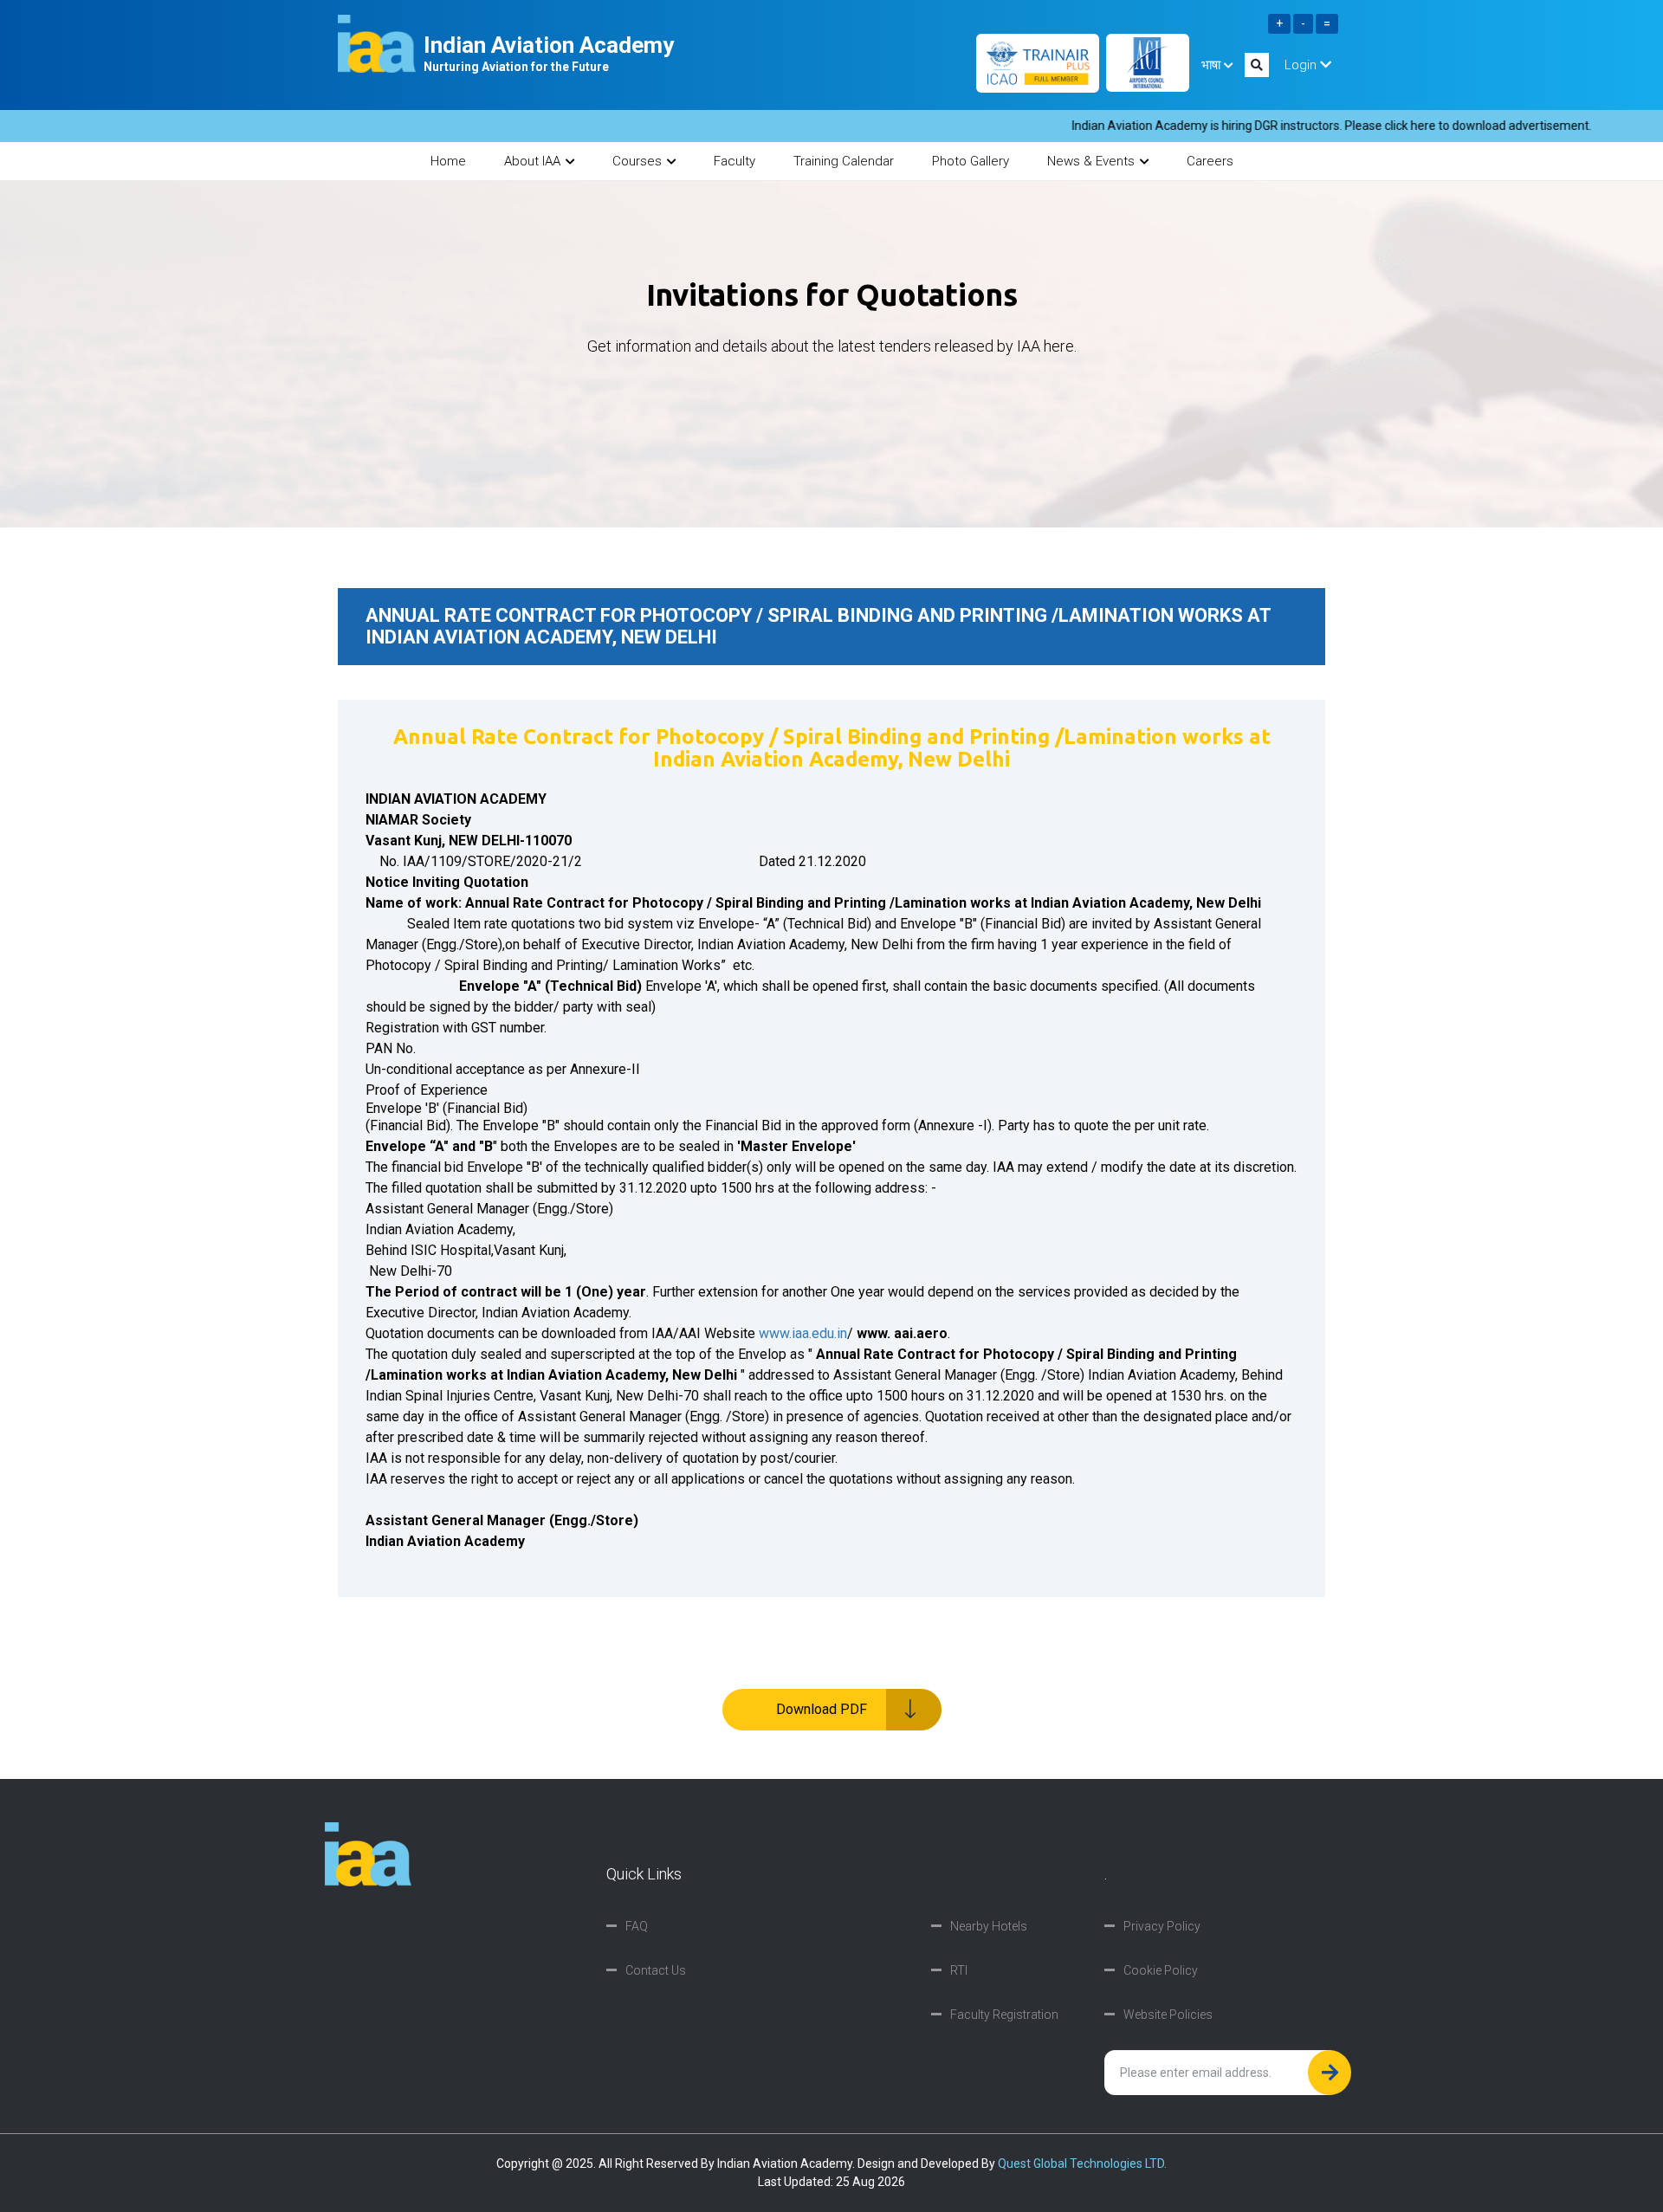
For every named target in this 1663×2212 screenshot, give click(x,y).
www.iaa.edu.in (803, 1333)
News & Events (1091, 161)
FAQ (637, 1926)
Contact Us (656, 1970)
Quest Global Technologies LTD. (1082, 2163)
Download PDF (822, 1709)
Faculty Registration (1004, 2015)
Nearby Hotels (989, 1926)
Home (448, 161)
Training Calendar (844, 161)
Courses (637, 161)
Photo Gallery (971, 161)
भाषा (1213, 65)
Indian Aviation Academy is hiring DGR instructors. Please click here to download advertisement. (1288, 126)
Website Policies (1168, 2015)
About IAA (532, 161)
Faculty (734, 161)
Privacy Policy (1162, 1926)
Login (1302, 65)
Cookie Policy (1161, 1970)
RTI (959, 1970)
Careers (1210, 161)
